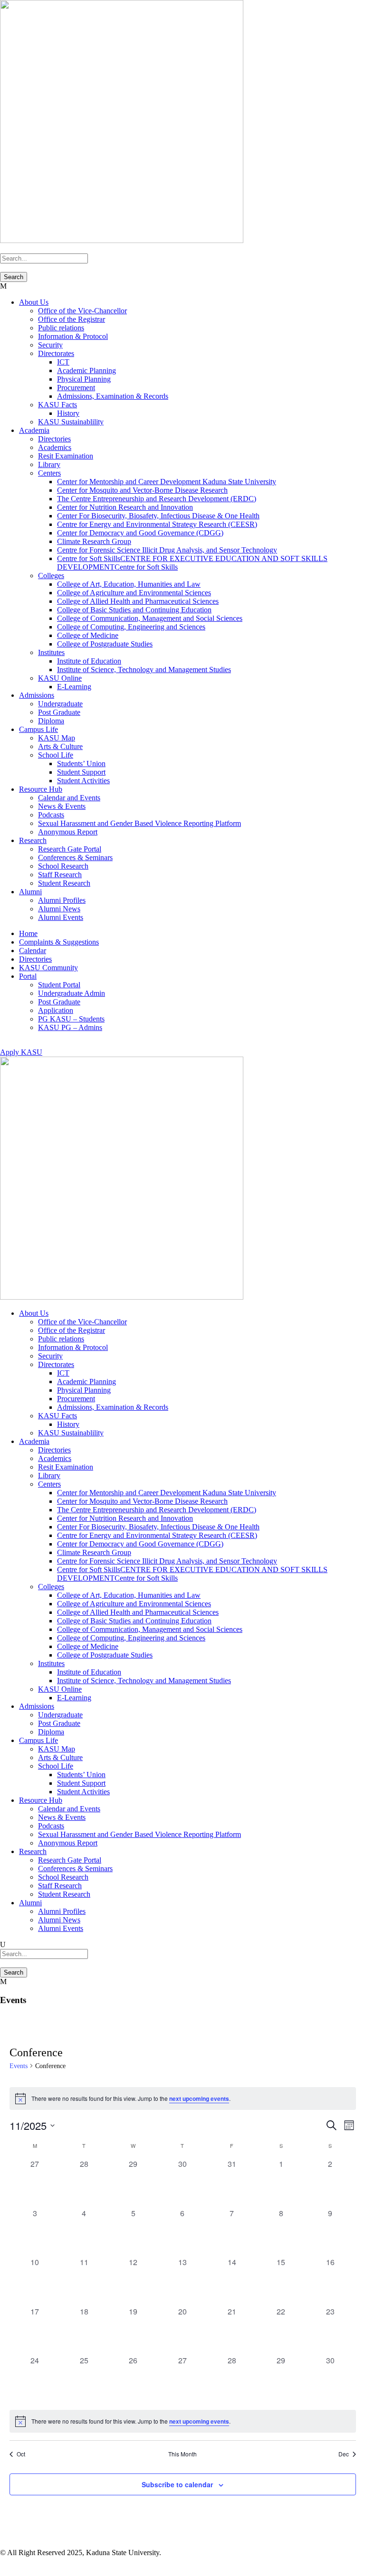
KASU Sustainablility (71, 422)
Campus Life (38, 729)
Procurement (76, 388)
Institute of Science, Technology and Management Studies (144, 670)
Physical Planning (84, 379)
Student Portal (59, 985)
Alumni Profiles (62, 900)
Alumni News (59, 909)
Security (50, 345)
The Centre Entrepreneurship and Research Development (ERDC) (157, 499)
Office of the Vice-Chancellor (82, 311)
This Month (182, 2454)
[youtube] (3, 1044)
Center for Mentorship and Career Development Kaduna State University (167, 482)
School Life (56, 755)
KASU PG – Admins (70, 1027)
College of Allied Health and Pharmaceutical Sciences (138, 601)
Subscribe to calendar (177, 2484)
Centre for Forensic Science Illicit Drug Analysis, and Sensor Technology (167, 550)
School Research (63, 866)
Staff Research (60, 875)
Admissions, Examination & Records (113, 396)
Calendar (33, 951)
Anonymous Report (68, 832)
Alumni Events (61, 917)
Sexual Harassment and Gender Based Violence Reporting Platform (139, 823)
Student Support (81, 772)
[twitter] (20, 2562)
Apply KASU (21, 1052)
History (68, 413)
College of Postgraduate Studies (105, 644)
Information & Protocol (73, 336)
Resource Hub (41, 789)
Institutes (51, 652)
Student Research (64, 883)
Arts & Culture (60, 746)
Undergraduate (60, 704)
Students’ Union (81, 763)
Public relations (61, 328)
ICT (63, 362)
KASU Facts (58, 405)
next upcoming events (199, 2098)
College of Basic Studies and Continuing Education (134, 610)
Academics (55, 447)
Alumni (30, 892)
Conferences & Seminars (75, 857)
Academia (34, 430)
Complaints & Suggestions (59, 942)
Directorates (56, 353)
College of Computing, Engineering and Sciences (131, 627)
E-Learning (74, 687)
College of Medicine (88, 635)
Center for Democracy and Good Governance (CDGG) (140, 533)
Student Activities (83, 781)
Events (19, 2066)
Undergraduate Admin (72, 993)
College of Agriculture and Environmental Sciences (134, 593)
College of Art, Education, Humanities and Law (129, 584)
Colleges (51, 576)
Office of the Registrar (72, 319)
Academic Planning (86, 370)
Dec (344, 2454)
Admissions (37, 695)
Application (56, 1010)
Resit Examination (66, 456)
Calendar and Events (69, 798)
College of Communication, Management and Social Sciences (150, 618)
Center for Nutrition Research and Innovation (125, 507)
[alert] (183, 2098)
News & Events (62, 806)
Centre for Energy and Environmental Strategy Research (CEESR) (157, 524)
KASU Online (60, 678)
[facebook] (4, 2562)
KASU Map (57, 738)
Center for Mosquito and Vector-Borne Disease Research (142, 490)
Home (28, 933)
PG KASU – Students (71, 1019)
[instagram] (53, 2562)
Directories (54, 439)
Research (33, 840)
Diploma (51, 721)
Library (49, 464)
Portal (28, 976)
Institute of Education (89, 661)
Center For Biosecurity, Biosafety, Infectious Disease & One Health (158, 516)
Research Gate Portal (70, 849)
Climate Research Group (94, 541)
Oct (21, 2454)
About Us (34, 302)
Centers (49, 473)
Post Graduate (59, 712)
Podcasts (51, 815)
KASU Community (48, 968)
